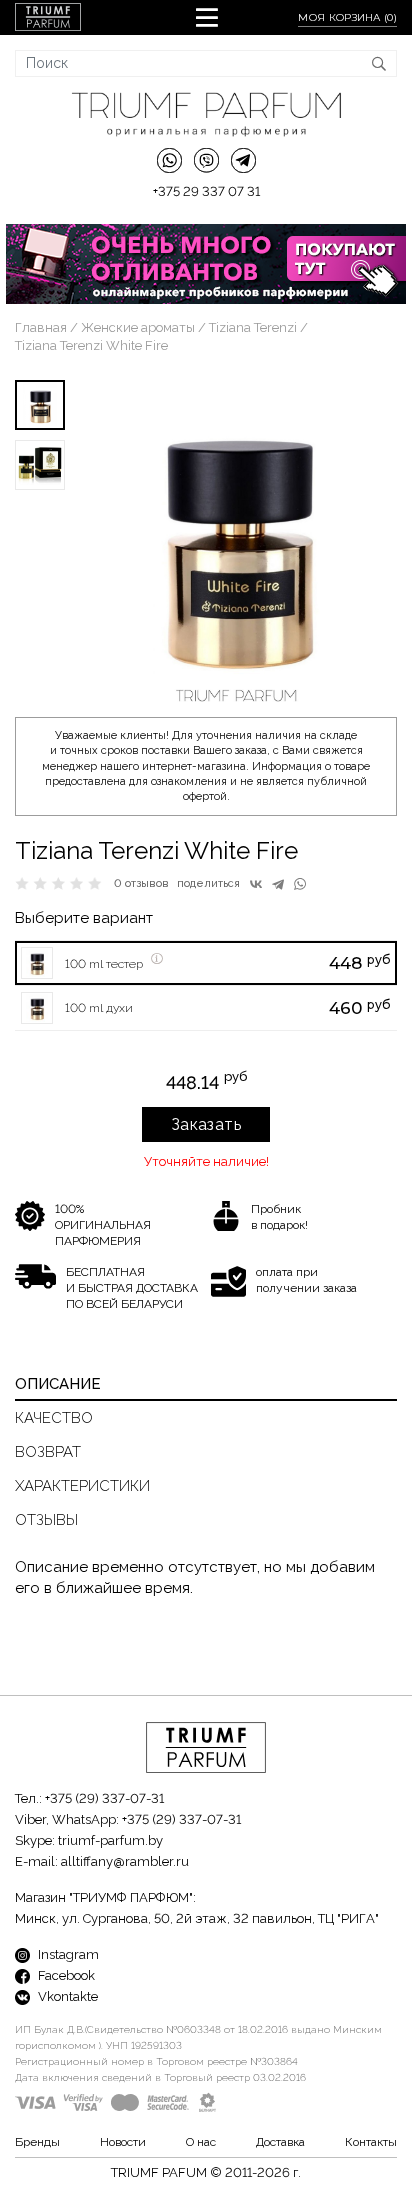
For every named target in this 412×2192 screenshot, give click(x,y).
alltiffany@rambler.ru (125, 1861)
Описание (58, 1384)
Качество (54, 1418)
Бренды (37, 2142)
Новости (123, 2142)
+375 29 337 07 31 (206, 191)
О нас (201, 2142)
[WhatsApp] (300, 884)
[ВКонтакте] (256, 884)
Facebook (65, 1975)
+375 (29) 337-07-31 (104, 1798)
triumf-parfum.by (110, 1840)
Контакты (371, 2142)
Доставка (280, 2142)
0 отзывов (141, 883)
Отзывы (46, 1520)
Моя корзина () (347, 17)
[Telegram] (278, 884)
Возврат (48, 1452)
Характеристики (82, 1486)
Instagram (67, 1954)
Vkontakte (66, 1996)
